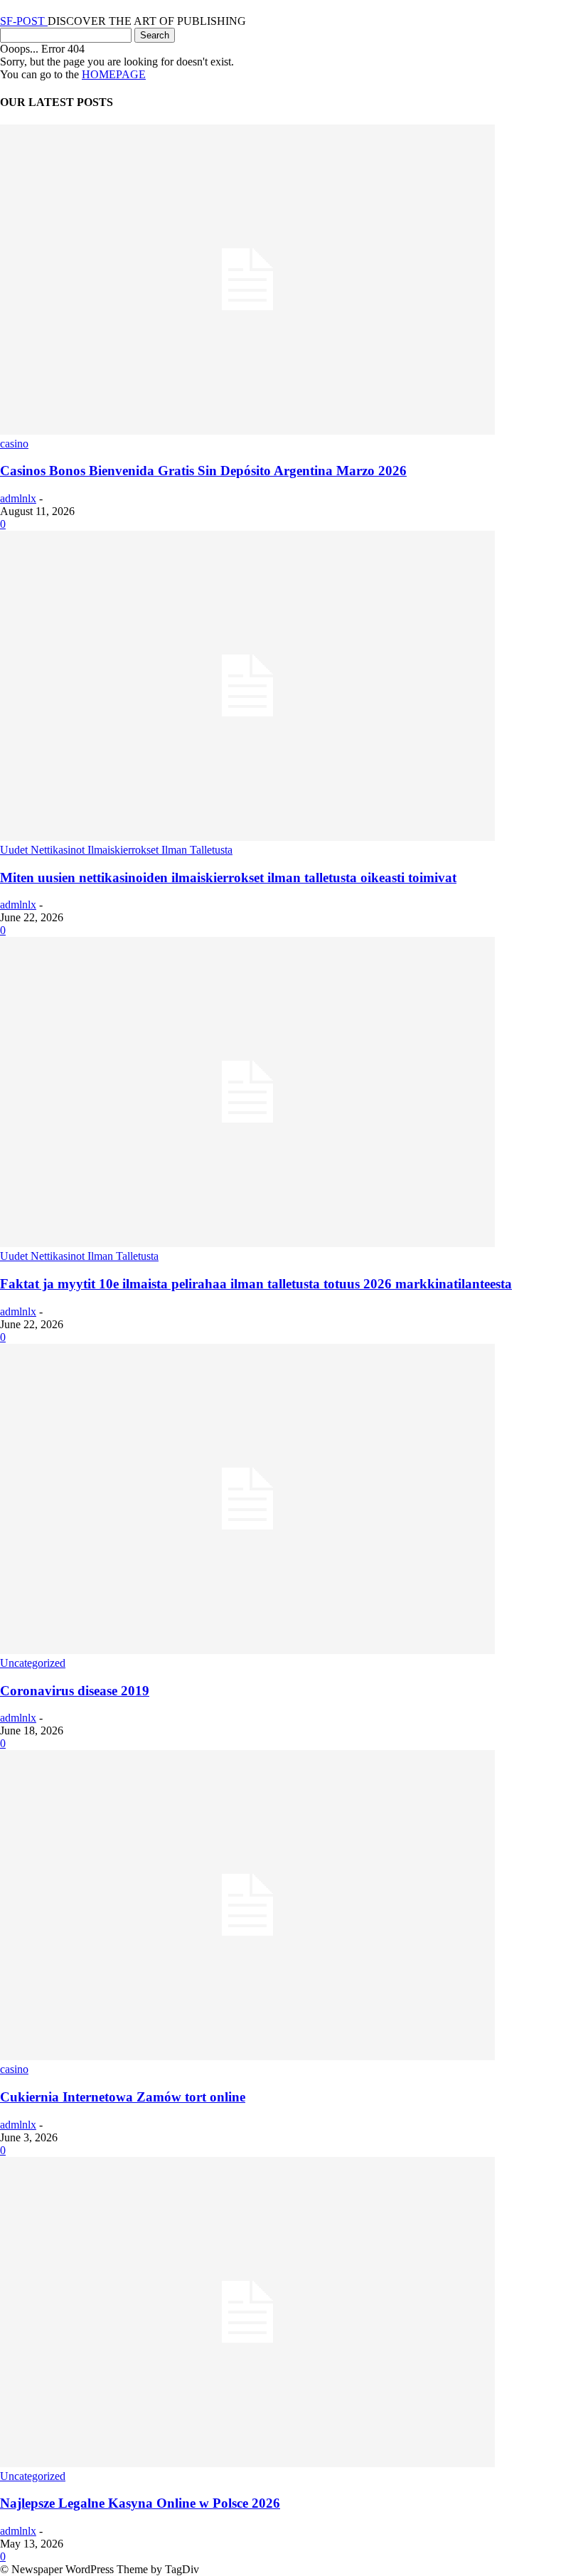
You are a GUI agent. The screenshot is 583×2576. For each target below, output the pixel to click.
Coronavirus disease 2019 (75, 1691)
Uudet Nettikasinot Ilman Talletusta (79, 1256)
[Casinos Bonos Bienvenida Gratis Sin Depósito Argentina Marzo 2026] (247, 431)
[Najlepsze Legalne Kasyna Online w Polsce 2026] (247, 2463)
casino (14, 444)
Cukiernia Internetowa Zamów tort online (123, 2097)
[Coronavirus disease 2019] (247, 1650)
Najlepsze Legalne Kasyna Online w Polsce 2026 (140, 2503)
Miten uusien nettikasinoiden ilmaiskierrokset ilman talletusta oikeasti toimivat (228, 878)
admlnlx (18, 498)
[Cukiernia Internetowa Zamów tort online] (247, 2056)
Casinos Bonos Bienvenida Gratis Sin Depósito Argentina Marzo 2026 (203, 471)
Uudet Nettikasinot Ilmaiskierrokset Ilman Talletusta (116, 850)
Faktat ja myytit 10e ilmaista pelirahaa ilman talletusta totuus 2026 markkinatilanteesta (256, 1284)
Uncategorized (33, 1663)
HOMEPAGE (114, 74)
